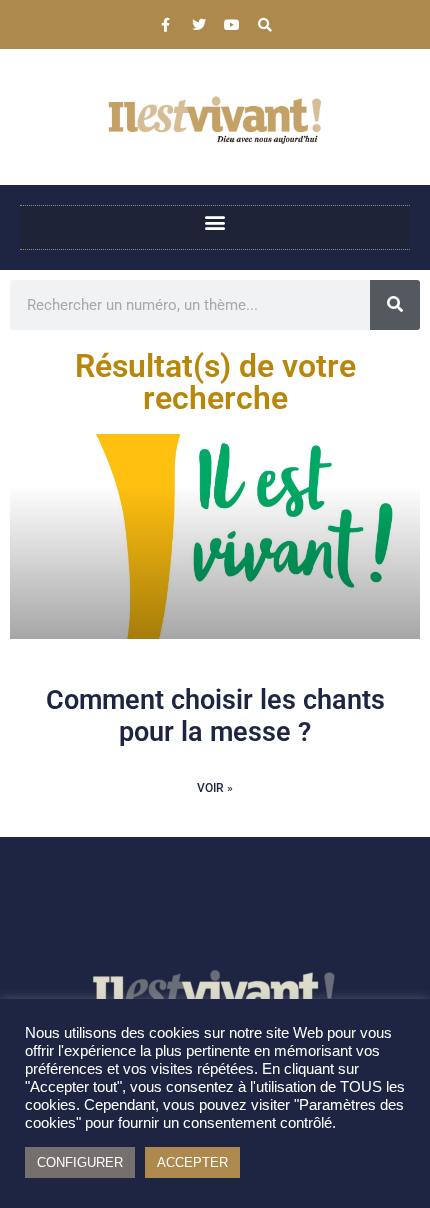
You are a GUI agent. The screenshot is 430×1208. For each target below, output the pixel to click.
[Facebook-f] (166, 25)
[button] (215, 222)
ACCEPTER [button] (192, 1162)
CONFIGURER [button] (80, 1162)
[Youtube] (232, 25)
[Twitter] (199, 25)
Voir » (215, 788)
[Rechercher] (395, 305)
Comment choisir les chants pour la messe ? (215, 716)
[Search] (265, 25)
